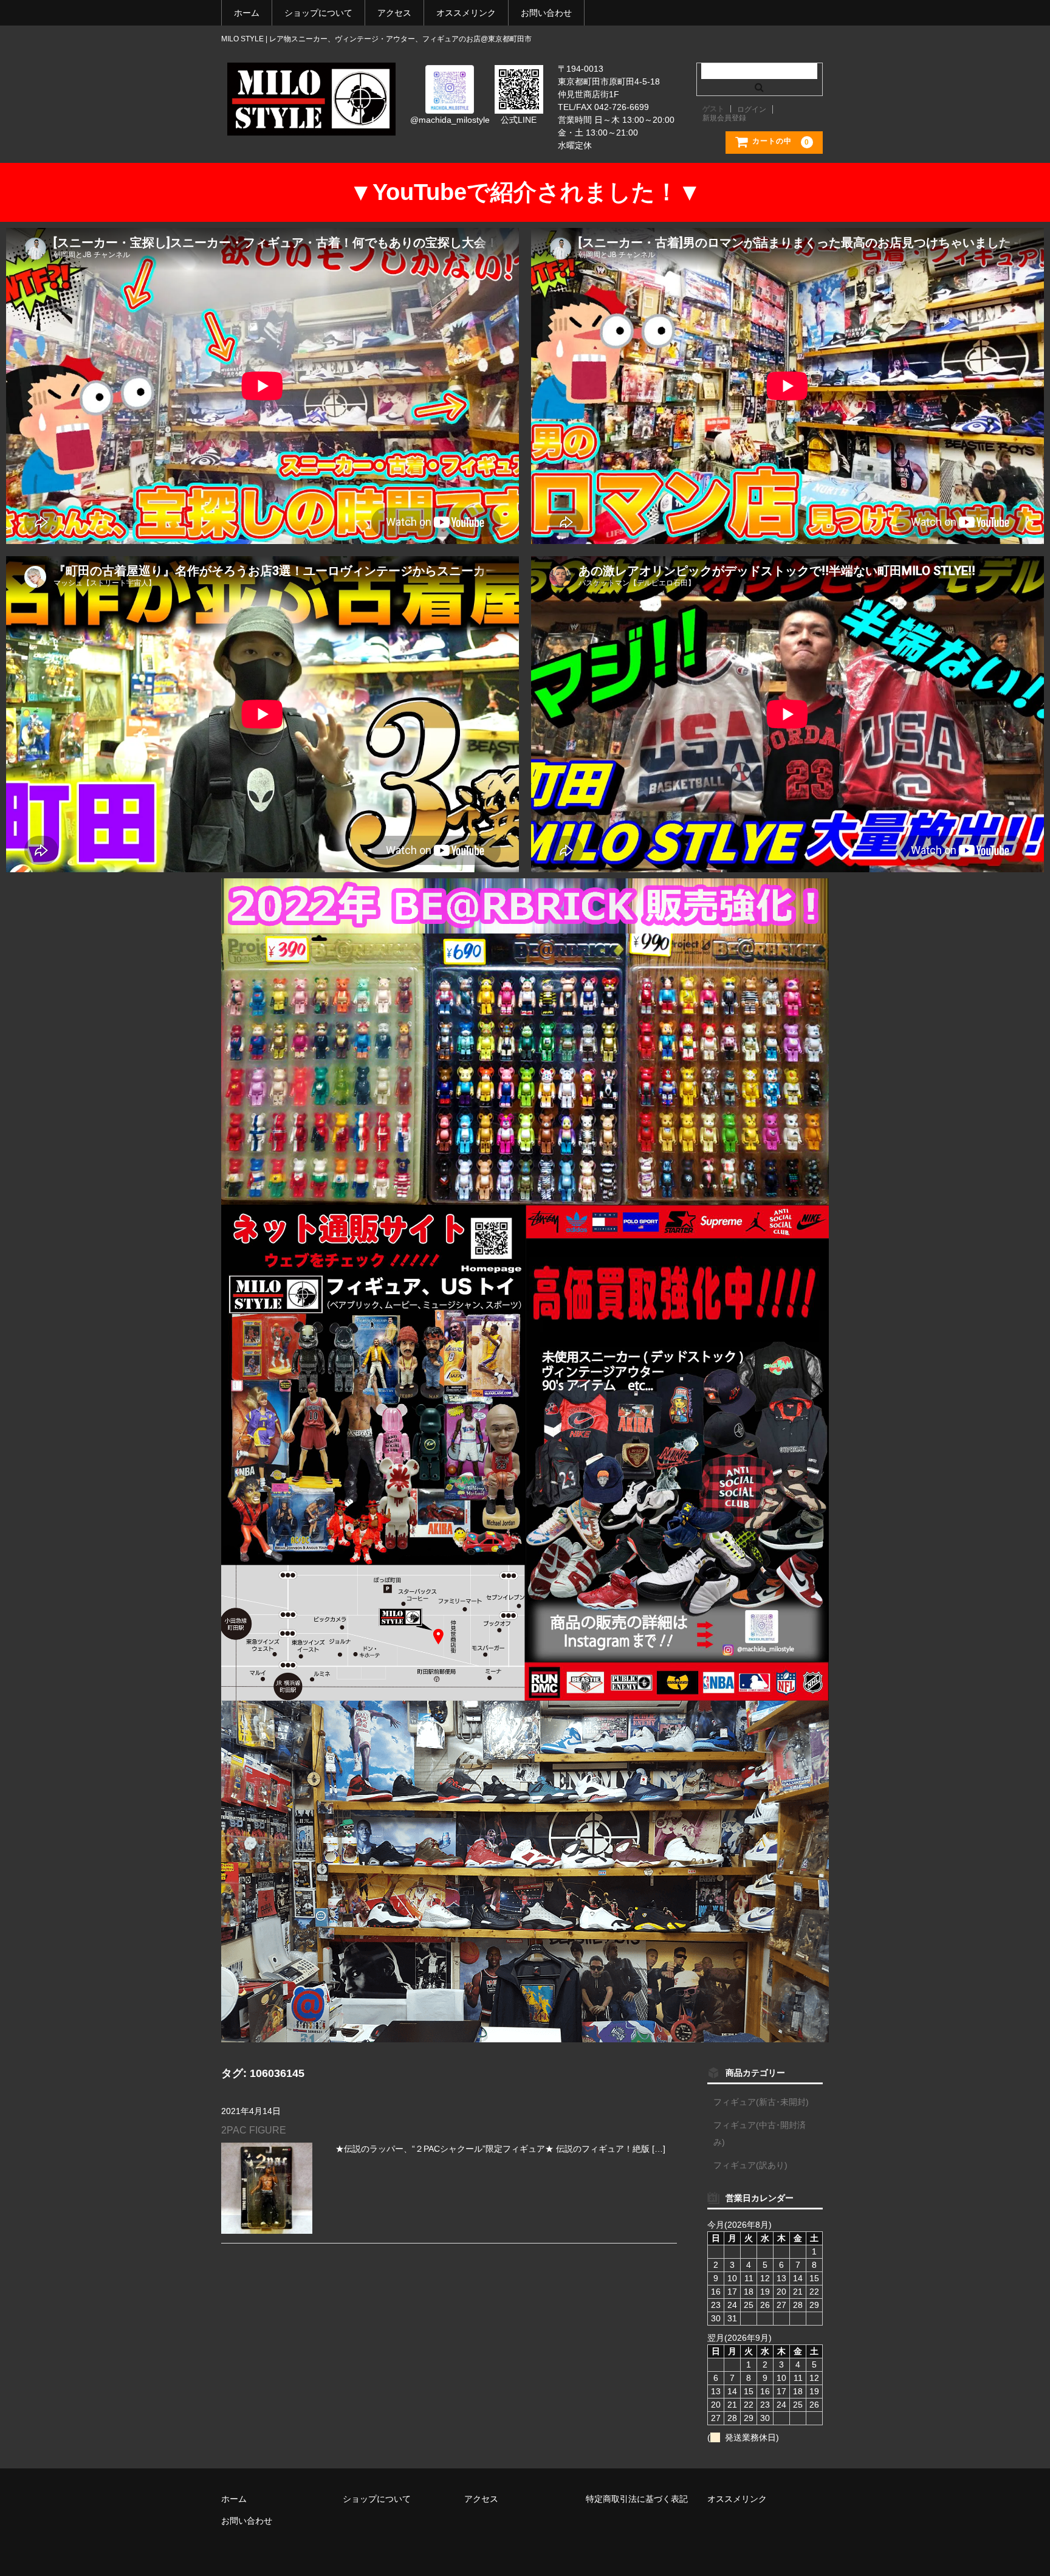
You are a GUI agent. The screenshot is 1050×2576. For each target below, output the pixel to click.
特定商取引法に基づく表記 (637, 2499)
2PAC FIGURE (254, 2130)
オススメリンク (466, 13)
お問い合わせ (546, 13)
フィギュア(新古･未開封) (761, 2102)
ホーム (247, 13)
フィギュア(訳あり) (750, 2165)
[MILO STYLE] (311, 123)
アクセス (394, 13)
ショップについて (318, 13)
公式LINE (519, 120)
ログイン (752, 109)
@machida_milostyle (450, 120)
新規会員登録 (724, 118)
